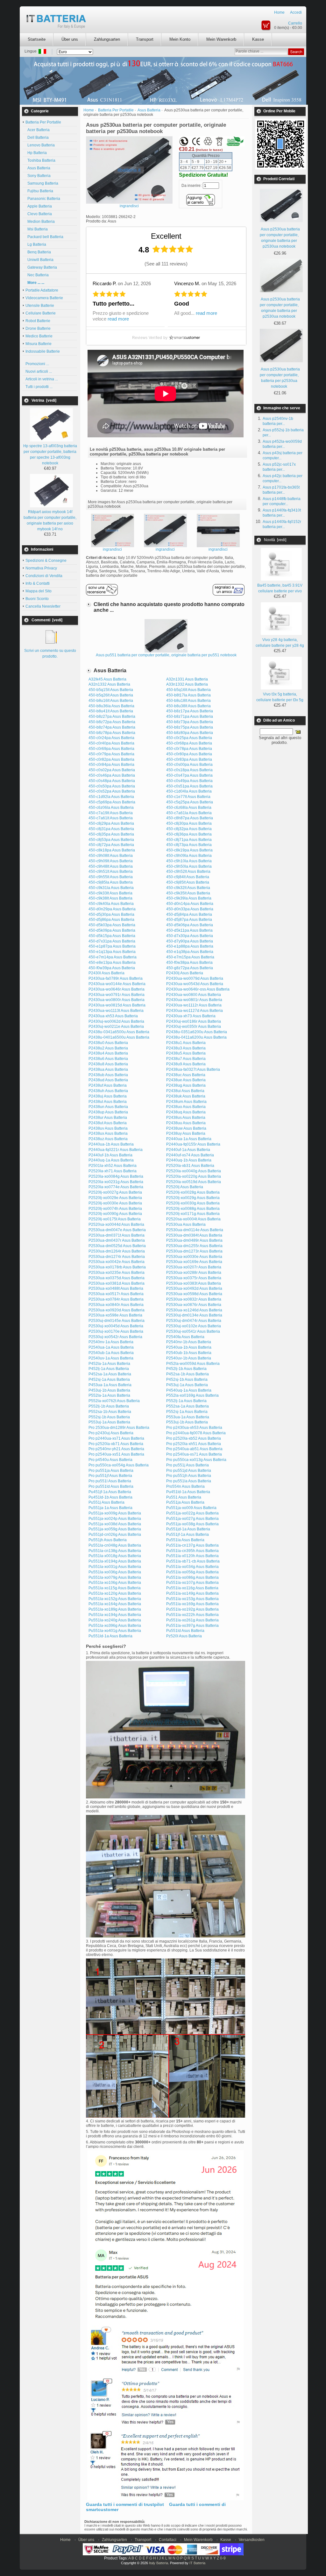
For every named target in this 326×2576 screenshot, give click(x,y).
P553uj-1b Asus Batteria (187, 1422)
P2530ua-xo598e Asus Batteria (115, 1315)
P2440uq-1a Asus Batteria (111, 1160)
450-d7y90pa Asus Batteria (190, 941)
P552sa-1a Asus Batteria (188, 1406)
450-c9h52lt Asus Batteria (188, 872)
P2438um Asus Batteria (186, 1102)
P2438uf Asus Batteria (108, 1085)
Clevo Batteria (39, 214)
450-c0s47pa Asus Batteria (189, 775)
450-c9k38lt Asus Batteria (110, 898)
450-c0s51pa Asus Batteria (189, 786)
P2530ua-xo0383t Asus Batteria (194, 1283)
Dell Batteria (37, 138)
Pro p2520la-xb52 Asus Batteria (194, 1438)
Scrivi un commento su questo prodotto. (50, 653)
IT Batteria (197, 2563)
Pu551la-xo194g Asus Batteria (115, 1615)
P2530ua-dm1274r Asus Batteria (117, 1257)
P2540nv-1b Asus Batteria (189, 1342)
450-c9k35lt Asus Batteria (188, 893)
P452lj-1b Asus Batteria (186, 1369)
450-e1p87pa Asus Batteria (112, 946)
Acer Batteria (38, 130)
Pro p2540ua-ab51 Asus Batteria (194, 1449)
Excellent (166, 236)
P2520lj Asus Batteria (185, 1187)
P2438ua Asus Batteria (108, 1069)
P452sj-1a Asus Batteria (109, 1380)
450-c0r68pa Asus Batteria (189, 743)
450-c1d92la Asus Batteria (111, 797)
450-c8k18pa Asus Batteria (112, 850)
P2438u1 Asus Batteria (186, 1043)
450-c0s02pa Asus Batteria (112, 770)
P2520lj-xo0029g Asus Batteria (193, 1198)
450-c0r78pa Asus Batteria (189, 749)
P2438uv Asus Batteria (108, 1128)
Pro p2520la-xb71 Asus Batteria (116, 1444)
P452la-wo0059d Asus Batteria (193, 1364)
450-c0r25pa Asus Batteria (189, 738)
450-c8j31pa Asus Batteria (111, 829)
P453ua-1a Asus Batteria (110, 1385)
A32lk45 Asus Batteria (107, 679)
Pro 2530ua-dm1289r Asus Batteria (119, 1428)
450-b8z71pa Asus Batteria (190, 716)
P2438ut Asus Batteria (108, 1123)
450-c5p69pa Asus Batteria (112, 802)
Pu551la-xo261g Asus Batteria (192, 1620)
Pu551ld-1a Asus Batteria (110, 1636)
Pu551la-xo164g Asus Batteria (115, 1604)
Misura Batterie (39, 344)
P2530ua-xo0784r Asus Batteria (116, 1299)
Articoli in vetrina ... (42, 379)
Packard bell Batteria (44, 237)
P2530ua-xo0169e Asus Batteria (194, 1262)
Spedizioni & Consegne (46, 561)
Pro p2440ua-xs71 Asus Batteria (116, 1438)
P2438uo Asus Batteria (186, 1107)
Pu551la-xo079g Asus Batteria (115, 1577)
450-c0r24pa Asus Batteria (111, 738)
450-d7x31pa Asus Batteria (112, 941)
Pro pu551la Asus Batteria (189, 1481)
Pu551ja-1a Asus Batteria (110, 1508)
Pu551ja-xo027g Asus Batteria (192, 1519)
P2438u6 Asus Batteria (108, 1059)
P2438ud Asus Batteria (108, 1080)
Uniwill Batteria (39, 260)
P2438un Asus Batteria (108, 1107)
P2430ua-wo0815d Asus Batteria (117, 1005)
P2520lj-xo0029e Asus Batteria (115, 1198)
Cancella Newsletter (43, 606)
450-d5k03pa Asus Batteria (112, 925)
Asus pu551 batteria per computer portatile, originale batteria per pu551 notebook (166, 655)
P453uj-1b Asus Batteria (109, 1390)
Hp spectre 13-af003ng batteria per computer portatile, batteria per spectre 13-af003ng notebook (50, 455)
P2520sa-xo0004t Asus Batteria (193, 1219)
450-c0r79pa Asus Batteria (111, 754)
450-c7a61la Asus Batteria (189, 813)
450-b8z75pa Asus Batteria (190, 727)
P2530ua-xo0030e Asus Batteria (194, 1257)
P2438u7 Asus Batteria (186, 1059)
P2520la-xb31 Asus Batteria (190, 1166)
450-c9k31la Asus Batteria (111, 888)
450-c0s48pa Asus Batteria (112, 781)
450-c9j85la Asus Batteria (111, 882)
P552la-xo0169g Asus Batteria (192, 1395)
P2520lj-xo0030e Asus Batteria (115, 1203)
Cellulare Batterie (41, 313)
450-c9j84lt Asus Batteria (188, 877)
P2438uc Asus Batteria (186, 1075)
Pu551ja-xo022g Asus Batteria (192, 1513)
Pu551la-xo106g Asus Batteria (115, 1583)
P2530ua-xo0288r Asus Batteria (194, 1273)
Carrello (295, 23)
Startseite (37, 39)
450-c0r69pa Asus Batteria (111, 749)
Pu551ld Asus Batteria (185, 1631)
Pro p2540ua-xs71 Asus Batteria (194, 1454)
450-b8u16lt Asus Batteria (111, 701)
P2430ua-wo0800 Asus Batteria (194, 995)
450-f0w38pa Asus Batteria (189, 963)
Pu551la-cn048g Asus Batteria (115, 1545)
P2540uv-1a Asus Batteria (111, 1358)
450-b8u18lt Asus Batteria (188, 701)
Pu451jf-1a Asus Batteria (110, 1492)
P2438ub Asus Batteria (108, 1075)
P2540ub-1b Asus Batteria (189, 1353)
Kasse (258, 39)
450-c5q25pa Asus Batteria (190, 802)
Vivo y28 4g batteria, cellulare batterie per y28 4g (280, 643)
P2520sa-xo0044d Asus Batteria (116, 1224)
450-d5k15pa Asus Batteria (112, 936)
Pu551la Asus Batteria (185, 1540)
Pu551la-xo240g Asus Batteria (115, 1620)
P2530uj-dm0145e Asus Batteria (117, 1321)
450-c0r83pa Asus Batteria (189, 759)
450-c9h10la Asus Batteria (189, 861)
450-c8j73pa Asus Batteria (189, 845)
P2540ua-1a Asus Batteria (111, 1347)
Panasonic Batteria (43, 199)
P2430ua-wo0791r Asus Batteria (117, 995)
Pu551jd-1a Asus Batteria (188, 1529)
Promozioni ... (37, 364)
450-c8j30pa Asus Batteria (189, 823)
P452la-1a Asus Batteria (109, 1364)
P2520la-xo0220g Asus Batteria (194, 1176)
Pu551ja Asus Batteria (185, 1502)
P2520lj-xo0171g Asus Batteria (193, 1214)
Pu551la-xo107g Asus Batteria (192, 1583)
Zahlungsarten (107, 39)
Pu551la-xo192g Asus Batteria (192, 1609)
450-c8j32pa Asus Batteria (189, 829)
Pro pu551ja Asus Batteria (111, 1471)
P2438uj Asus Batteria (108, 1096)
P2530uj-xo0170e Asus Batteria (116, 1331)
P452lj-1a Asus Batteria (109, 1369)
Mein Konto (180, 39)
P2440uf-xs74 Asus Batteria (190, 1155)
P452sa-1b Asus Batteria (188, 1374)
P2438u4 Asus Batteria (108, 1053)
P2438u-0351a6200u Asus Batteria (197, 1032)
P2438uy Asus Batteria (186, 1133)
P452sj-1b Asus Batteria (187, 1380)
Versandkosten (252, 2540)
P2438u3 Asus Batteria (186, 1048)
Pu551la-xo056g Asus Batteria (192, 1572)
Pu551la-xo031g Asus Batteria (115, 1567)
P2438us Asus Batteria (186, 1118)
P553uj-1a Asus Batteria (109, 1422)
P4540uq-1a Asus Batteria (189, 1390)
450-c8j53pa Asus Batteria (111, 840)
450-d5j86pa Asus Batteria (111, 920)
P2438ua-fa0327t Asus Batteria (193, 1069)
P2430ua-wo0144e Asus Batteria (117, 984)
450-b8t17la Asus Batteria (188, 695)
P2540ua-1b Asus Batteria (189, 1347)
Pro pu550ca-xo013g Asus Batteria (196, 1460)
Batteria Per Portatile (116, 110)
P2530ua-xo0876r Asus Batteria (194, 1305)
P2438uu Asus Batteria (186, 1123)
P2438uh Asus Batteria (108, 1091)
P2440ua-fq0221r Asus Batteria (116, 1150)
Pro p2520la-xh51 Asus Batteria (194, 1444)
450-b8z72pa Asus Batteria (112, 722)
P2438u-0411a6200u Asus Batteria (196, 1037)
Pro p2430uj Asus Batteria (111, 1433)
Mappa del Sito (39, 591)
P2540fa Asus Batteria (185, 1337)
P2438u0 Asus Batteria (108, 1043)
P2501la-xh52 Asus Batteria (113, 1166)
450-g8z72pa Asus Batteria (190, 968)
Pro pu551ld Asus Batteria (111, 1486)
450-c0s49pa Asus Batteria (189, 781)
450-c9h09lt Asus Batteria (111, 861)
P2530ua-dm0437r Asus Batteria (117, 1240)
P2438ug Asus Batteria (186, 1085)
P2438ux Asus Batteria (108, 1133)
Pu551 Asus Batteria (184, 1497)
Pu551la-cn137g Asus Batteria (192, 1545)
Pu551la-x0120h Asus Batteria (192, 1556)
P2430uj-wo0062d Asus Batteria (116, 1021)
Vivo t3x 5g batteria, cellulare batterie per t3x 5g (280, 697)
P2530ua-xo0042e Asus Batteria (117, 1262)
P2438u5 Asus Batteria (186, 1053)
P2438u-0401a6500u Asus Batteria (119, 1037)
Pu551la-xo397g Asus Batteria (192, 1626)
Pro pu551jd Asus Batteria (189, 1471)
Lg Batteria (36, 244)
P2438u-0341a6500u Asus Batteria (119, 1032)
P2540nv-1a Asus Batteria (111, 1342)
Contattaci (168, 2540)
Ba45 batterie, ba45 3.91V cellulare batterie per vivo (280, 588)
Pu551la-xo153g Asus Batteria (192, 1599)
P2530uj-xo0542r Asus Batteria (115, 1337)
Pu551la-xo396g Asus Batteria (115, 1626)
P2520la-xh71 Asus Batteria (113, 1171)
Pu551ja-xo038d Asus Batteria (115, 1524)
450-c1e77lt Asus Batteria (188, 797)
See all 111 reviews (166, 264)
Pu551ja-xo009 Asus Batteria (191, 1508)
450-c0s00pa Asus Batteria (189, 765)
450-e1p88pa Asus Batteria (190, 946)
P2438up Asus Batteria (108, 1112)
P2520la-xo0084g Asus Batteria (116, 1176)
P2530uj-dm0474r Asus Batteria (194, 1321)
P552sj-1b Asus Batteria (109, 1417)
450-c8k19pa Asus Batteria (189, 850)
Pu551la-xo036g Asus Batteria (115, 1572)
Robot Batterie (38, 321)
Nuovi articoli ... (39, 371)
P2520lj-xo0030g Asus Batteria (193, 1203)
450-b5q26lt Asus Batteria (111, 695)
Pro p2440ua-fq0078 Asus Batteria (196, 1433)
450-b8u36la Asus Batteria (111, 706)
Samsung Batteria (42, 183)
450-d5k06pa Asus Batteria (190, 925)
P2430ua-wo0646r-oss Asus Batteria (198, 989)
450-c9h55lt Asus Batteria (111, 877)
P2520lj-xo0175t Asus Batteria (115, 1219)
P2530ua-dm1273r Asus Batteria (194, 1251)
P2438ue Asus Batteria (186, 1080)
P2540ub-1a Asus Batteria (111, 1353)
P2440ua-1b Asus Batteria (111, 1144)
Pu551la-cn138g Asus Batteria (115, 1551)
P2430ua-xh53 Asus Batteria (113, 1016)
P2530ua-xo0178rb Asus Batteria (117, 1267)
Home (279, 12)
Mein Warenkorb (221, 39)
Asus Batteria (38, 168)
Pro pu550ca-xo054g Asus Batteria (119, 1465)
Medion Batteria (40, 222)
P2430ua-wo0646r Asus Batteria (117, 989)
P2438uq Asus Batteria (186, 1112)
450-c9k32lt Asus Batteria (188, 888)
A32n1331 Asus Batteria (187, 679)
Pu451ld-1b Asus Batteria (110, 1497)
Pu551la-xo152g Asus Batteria (115, 1599)
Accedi (296, 12)
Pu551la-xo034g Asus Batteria (192, 1567)
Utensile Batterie (40, 306)
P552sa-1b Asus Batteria (110, 1412)
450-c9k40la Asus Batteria (111, 904)
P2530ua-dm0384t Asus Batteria (194, 1235)
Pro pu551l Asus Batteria (110, 1481)
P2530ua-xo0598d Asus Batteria (194, 1294)
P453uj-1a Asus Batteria (187, 1385)
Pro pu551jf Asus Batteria (110, 1476)
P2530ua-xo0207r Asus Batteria (194, 1267)
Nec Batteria (37, 275)
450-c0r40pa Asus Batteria (111, 743)
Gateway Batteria (41, 267)
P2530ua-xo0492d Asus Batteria (194, 1288)
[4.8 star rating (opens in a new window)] (173, 249)
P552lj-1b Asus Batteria (109, 1406)
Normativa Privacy (41, 568)
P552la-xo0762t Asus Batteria (114, 1401)
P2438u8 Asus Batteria (108, 1064)
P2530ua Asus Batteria (186, 1224)
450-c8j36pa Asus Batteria (189, 834)
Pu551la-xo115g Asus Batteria (115, 1588)
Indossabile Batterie (43, 351)
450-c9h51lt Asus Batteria (111, 872)
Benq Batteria (38, 252)
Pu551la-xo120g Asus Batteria (115, 1593)
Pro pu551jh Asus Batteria (189, 1476)
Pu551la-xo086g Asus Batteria (192, 1577)
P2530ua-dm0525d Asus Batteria (117, 1246)
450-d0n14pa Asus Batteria (190, 904)
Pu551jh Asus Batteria (108, 1540)
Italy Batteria (159, 2563)
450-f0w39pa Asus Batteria (112, 968)
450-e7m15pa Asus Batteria (190, 957)
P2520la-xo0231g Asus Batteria (116, 1182)
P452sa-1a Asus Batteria (110, 1374)
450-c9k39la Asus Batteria (189, 898)
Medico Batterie (39, 336)
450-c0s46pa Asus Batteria (112, 775)
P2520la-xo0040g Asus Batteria (194, 1171)
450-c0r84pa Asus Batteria (111, 765)
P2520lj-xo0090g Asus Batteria (115, 1214)
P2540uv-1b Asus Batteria (189, 1358)
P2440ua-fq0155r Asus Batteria (193, 1144)
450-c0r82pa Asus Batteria (111, 759)
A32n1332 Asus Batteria (109, 684)
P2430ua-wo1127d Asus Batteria (195, 1011)
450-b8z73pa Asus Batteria (190, 722)
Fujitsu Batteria (39, 191)
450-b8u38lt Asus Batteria (188, 706)
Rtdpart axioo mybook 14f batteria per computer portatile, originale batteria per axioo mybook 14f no (50, 520)
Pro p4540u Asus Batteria (110, 1460)
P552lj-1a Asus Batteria (186, 1401)
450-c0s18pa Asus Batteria (189, 770)
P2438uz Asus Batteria (108, 1139)
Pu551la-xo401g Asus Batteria (115, 1631)
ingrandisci (112, 549)
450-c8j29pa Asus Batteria (111, 823)
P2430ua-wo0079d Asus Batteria (195, 978)
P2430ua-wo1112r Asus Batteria (194, 1005)
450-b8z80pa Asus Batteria (190, 733)
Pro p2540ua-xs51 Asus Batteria (116, 1454)
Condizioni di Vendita (44, 576)
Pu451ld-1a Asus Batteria (188, 1492)
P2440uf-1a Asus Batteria (188, 1150)
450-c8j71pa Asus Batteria (189, 840)
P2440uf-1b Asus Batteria (110, 1155)
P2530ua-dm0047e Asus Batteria (117, 1230)
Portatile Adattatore (42, 290)
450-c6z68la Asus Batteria (189, 808)
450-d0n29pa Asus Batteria (112, 909)
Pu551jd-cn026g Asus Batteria (115, 1535)
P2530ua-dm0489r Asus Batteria (194, 1240)
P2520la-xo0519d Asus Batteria (194, 1182)
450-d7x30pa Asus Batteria (190, 936)
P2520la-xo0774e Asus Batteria (116, 1187)
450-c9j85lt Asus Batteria (188, 882)
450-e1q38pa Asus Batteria (190, 952)
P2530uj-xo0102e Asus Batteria (194, 1326)
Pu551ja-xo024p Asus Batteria (115, 1519)
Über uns (70, 39)
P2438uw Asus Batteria (186, 1128)
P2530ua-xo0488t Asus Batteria (116, 1288)
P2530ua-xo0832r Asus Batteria (194, 1299)
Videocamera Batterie (44, 298)
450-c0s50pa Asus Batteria (112, 786)
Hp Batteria (36, 153)
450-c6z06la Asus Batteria (111, 808)
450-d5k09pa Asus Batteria (112, 930)
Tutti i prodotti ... (39, 387)
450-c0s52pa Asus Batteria (112, 791)
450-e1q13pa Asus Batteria (112, 952)
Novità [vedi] (275, 540)
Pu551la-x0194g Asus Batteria (115, 1561)
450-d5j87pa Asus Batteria (189, 920)
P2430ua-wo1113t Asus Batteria (116, 1011)
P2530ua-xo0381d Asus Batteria (117, 1283)
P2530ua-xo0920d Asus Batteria (117, 1310)
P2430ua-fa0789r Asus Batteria (116, 978)
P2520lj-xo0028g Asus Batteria (193, 1192)
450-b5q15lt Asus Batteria (111, 690)
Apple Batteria (39, 206)
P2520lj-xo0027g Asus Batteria (115, 1192)
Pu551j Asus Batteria (106, 1502)
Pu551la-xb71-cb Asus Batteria (193, 1561)
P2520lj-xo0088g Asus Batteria (193, 1209)
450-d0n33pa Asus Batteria (190, 909)
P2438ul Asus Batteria (108, 1102)
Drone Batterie (38, 328)
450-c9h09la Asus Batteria (189, 856)
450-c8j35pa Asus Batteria (111, 834)
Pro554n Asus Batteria (185, 1486)
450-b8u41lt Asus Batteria (111, 711)
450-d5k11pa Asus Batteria (189, 930)
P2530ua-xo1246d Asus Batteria (194, 1310)
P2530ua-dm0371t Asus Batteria (117, 1235)
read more (118, 319)
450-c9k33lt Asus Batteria (110, 893)
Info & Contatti (38, 583)
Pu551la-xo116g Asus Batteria (192, 1588)
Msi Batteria (37, 229)
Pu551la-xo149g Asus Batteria (192, 1593)
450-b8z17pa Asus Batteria (190, 711)
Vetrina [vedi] (44, 400)
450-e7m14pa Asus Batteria (113, 957)
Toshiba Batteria (40, 160)
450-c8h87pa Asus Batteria (190, 818)
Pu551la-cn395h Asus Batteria (192, 1551)
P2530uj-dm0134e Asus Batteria (194, 1315)
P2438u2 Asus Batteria (108, 1048)
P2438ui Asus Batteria (185, 1091)
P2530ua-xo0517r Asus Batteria (116, 1294)
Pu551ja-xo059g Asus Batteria (115, 1529)
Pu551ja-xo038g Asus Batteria (192, 1524)
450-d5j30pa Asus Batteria (111, 914)
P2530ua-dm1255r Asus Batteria (194, 1246)
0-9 (223, 2558)
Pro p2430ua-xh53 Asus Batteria (194, 1428)
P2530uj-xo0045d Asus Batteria (116, 1326)
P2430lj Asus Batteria (185, 973)
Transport (145, 39)
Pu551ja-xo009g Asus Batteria (115, 1513)
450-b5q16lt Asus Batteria (188, 690)
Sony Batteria (38, 176)
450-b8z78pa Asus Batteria (112, 733)
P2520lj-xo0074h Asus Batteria (115, 1209)
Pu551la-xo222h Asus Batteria (192, 1615)
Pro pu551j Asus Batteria (188, 1465)
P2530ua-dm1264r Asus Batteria (117, 1251)
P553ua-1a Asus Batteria (188, 1417)
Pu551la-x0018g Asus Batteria (115, 1556)
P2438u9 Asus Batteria (186, 1064)
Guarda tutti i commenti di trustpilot (125, 2504)
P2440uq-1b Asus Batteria (189, 1160)
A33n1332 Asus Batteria (187, 684)
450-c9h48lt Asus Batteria (111, 866)
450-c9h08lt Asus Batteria (111, 856)
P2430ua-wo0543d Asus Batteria (195, 984)
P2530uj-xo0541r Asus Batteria (193, 1331)
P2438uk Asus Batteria (186, 1096)
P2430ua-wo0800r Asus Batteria (117, 1000)
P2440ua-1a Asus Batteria (189, 1139)
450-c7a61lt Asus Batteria (111, 818)
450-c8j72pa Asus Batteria (111, 845)
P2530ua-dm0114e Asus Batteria (195, 1230)
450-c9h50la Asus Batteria (189, 866)
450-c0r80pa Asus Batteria (189, 754)
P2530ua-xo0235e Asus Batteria (117, 1273)
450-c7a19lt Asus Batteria (111, 813)
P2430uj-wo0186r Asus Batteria (194, 1021)
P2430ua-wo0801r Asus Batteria (194, 1000)
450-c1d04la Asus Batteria (189, 791)
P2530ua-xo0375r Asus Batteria (194, 1278)
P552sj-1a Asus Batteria (187, 1412)
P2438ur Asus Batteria (108, 1118)
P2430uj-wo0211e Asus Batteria (116, 1027)
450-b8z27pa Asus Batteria (112, 716)
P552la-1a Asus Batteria (109, 1395)
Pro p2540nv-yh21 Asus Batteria (116, 1449)
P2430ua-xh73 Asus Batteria (191, 1016)
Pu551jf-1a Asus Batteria (188, 1535)
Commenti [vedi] (47, 620)
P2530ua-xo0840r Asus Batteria (116, 1305)
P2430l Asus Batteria (106, 973)
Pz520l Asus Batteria (184, 1636)
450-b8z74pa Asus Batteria (112, 727)
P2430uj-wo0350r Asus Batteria (194, 1027)
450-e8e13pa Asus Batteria (112, 963)
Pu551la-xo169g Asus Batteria (192, 1604)
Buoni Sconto (37, 599)
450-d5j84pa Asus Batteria (189, 914)
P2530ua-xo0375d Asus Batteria (117, 1278)
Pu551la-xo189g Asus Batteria (115, 1609)
